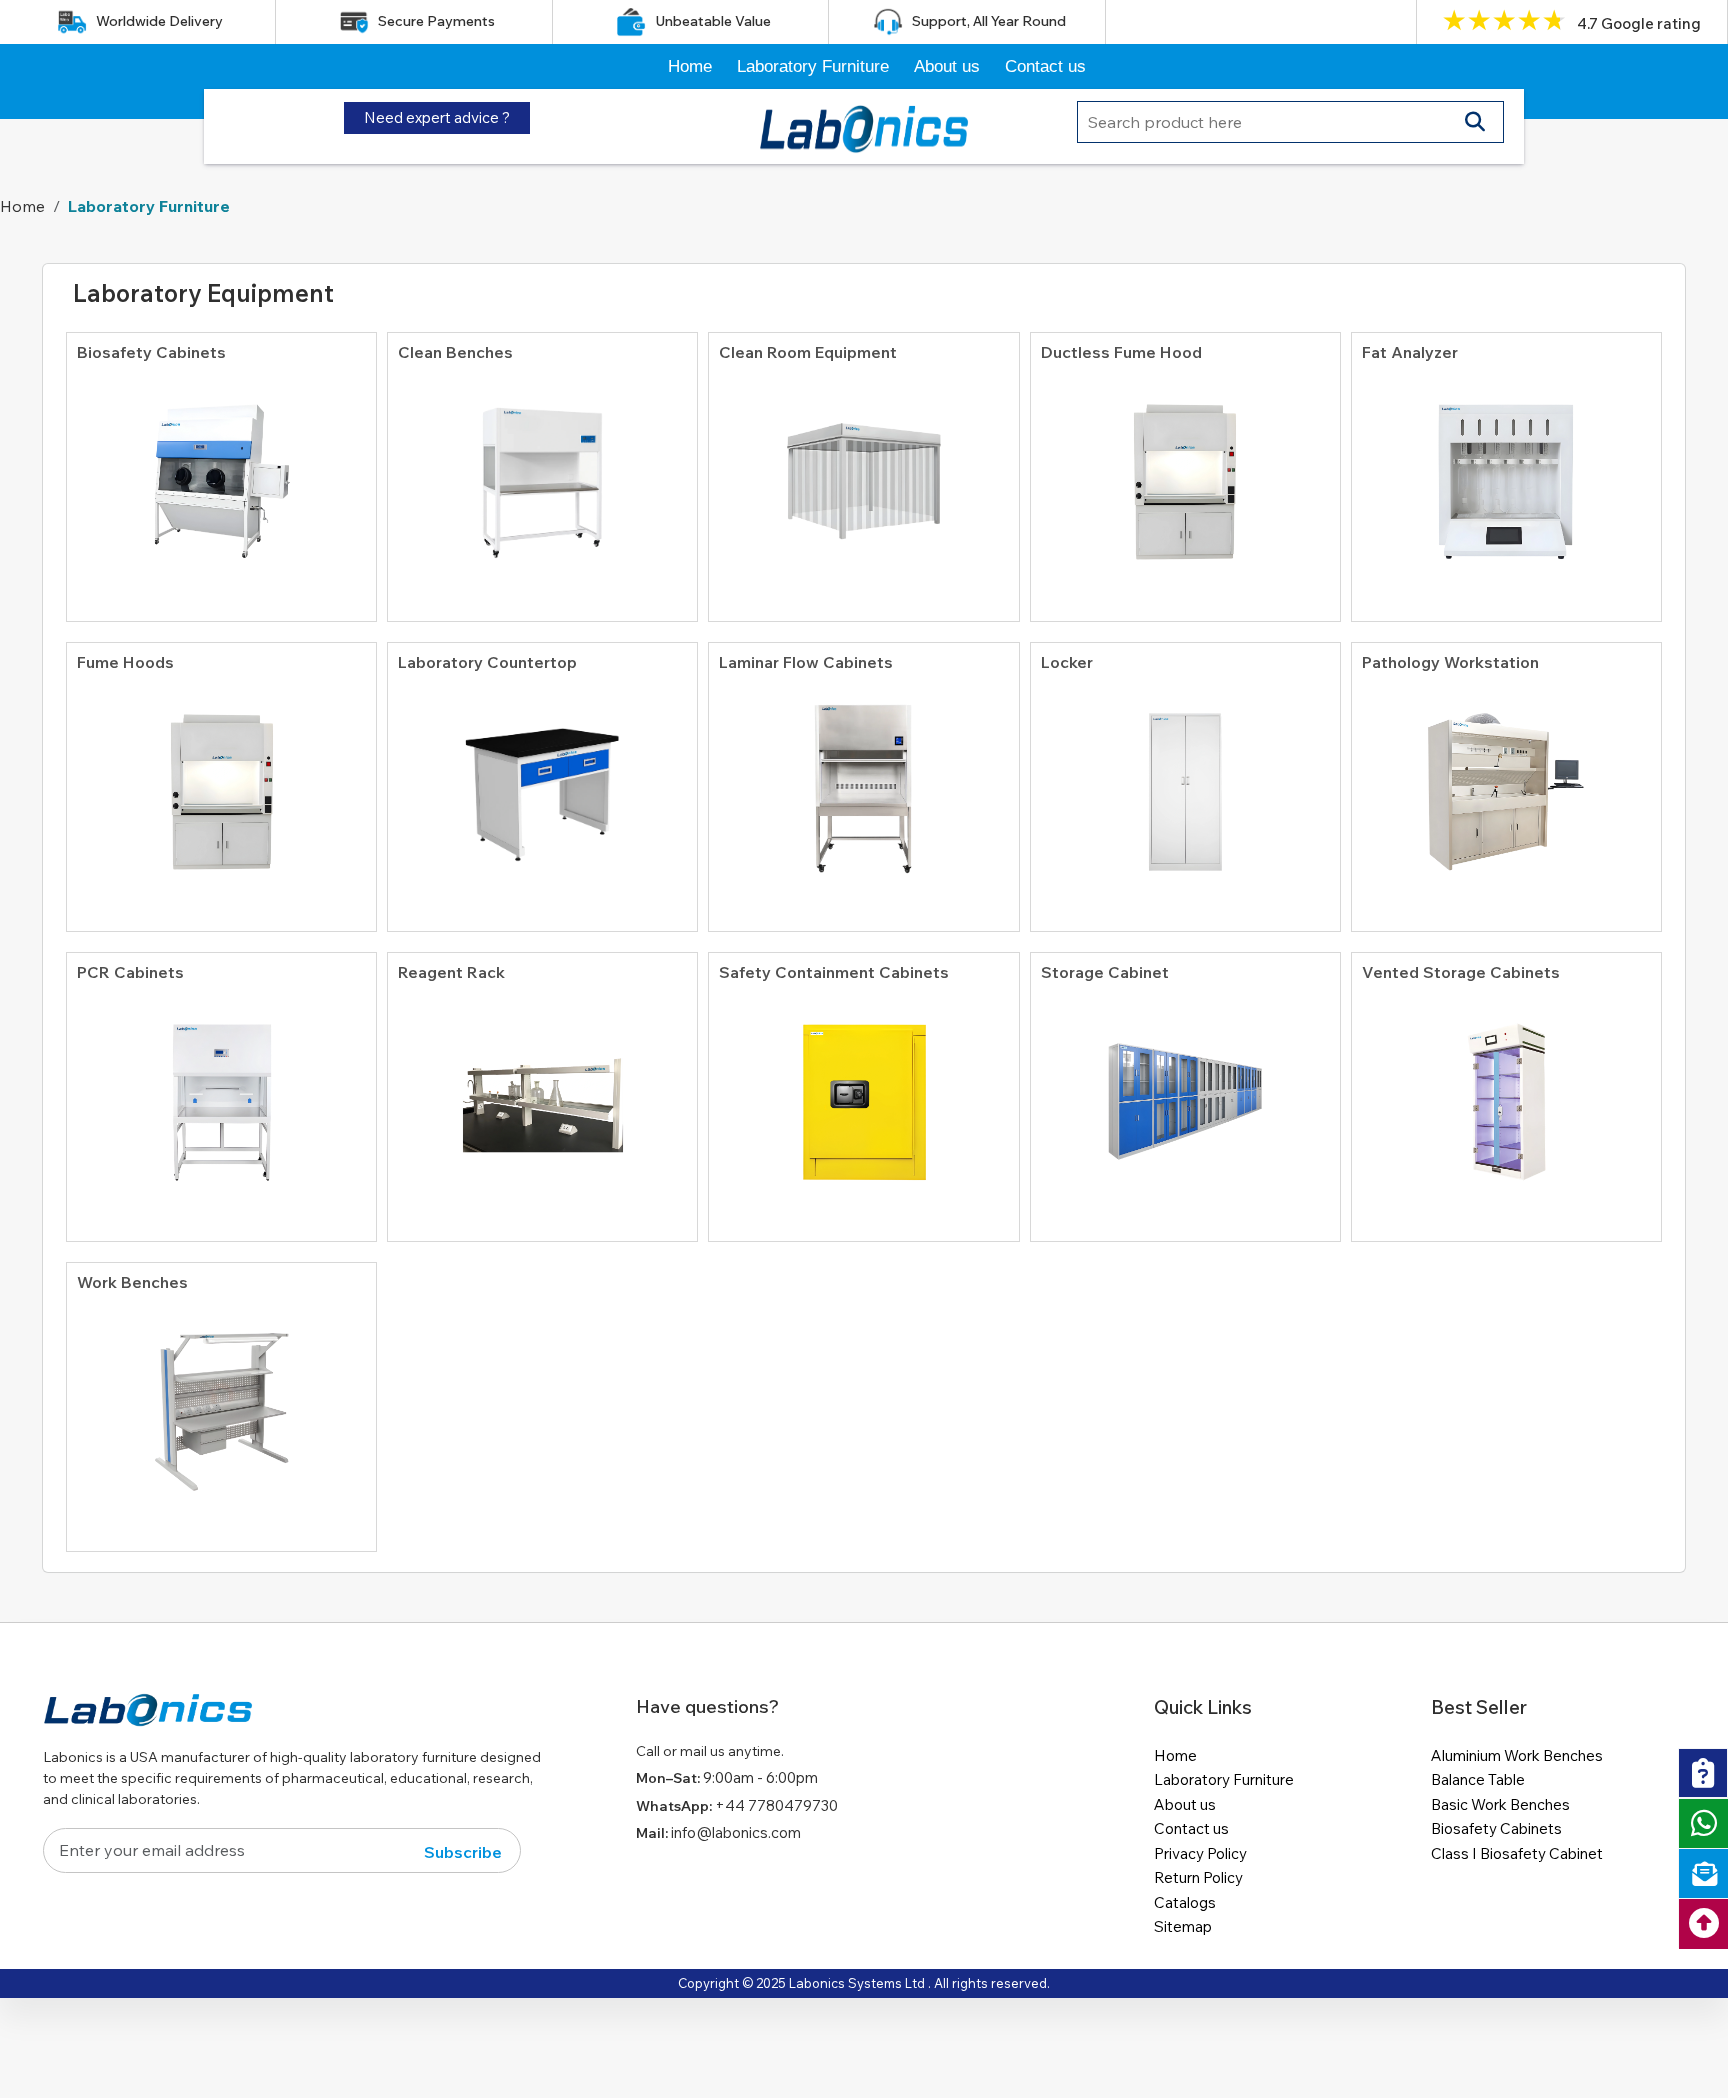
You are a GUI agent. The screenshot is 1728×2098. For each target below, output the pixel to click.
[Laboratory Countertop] (542, 782)
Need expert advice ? (437, 117)
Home (690, 66)
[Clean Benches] (542, 472)
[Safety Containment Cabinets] (863, 1092)
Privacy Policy (1200, 1853)
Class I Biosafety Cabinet (1517, 1853)
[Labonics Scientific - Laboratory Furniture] (864, 124)
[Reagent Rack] (542, 1092)
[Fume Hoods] (221, 782)
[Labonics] (148, 1718)
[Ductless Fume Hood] (1185, 472)
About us (947, 66)
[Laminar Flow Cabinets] (863, 782)
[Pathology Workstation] (1506, 782)
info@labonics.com (736, 1832)
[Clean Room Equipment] (863, 472)
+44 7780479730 (776, 1805)
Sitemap (1183, 1926)
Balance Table (1478, 1779)
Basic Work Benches (1500, 1804)
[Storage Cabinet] (1185, 1092)
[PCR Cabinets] (221, 1092)
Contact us (1045, 66)
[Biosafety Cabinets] (221, 472)
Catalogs (1185, 1902)
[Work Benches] (221, 1402)
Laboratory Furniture (813, 66)
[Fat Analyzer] (1506, 472)
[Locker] (1185, 782)
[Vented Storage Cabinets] (1506, 1092)
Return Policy (1198, 1877)
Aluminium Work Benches (1517, 1755)
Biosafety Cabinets (1496, 1828)
